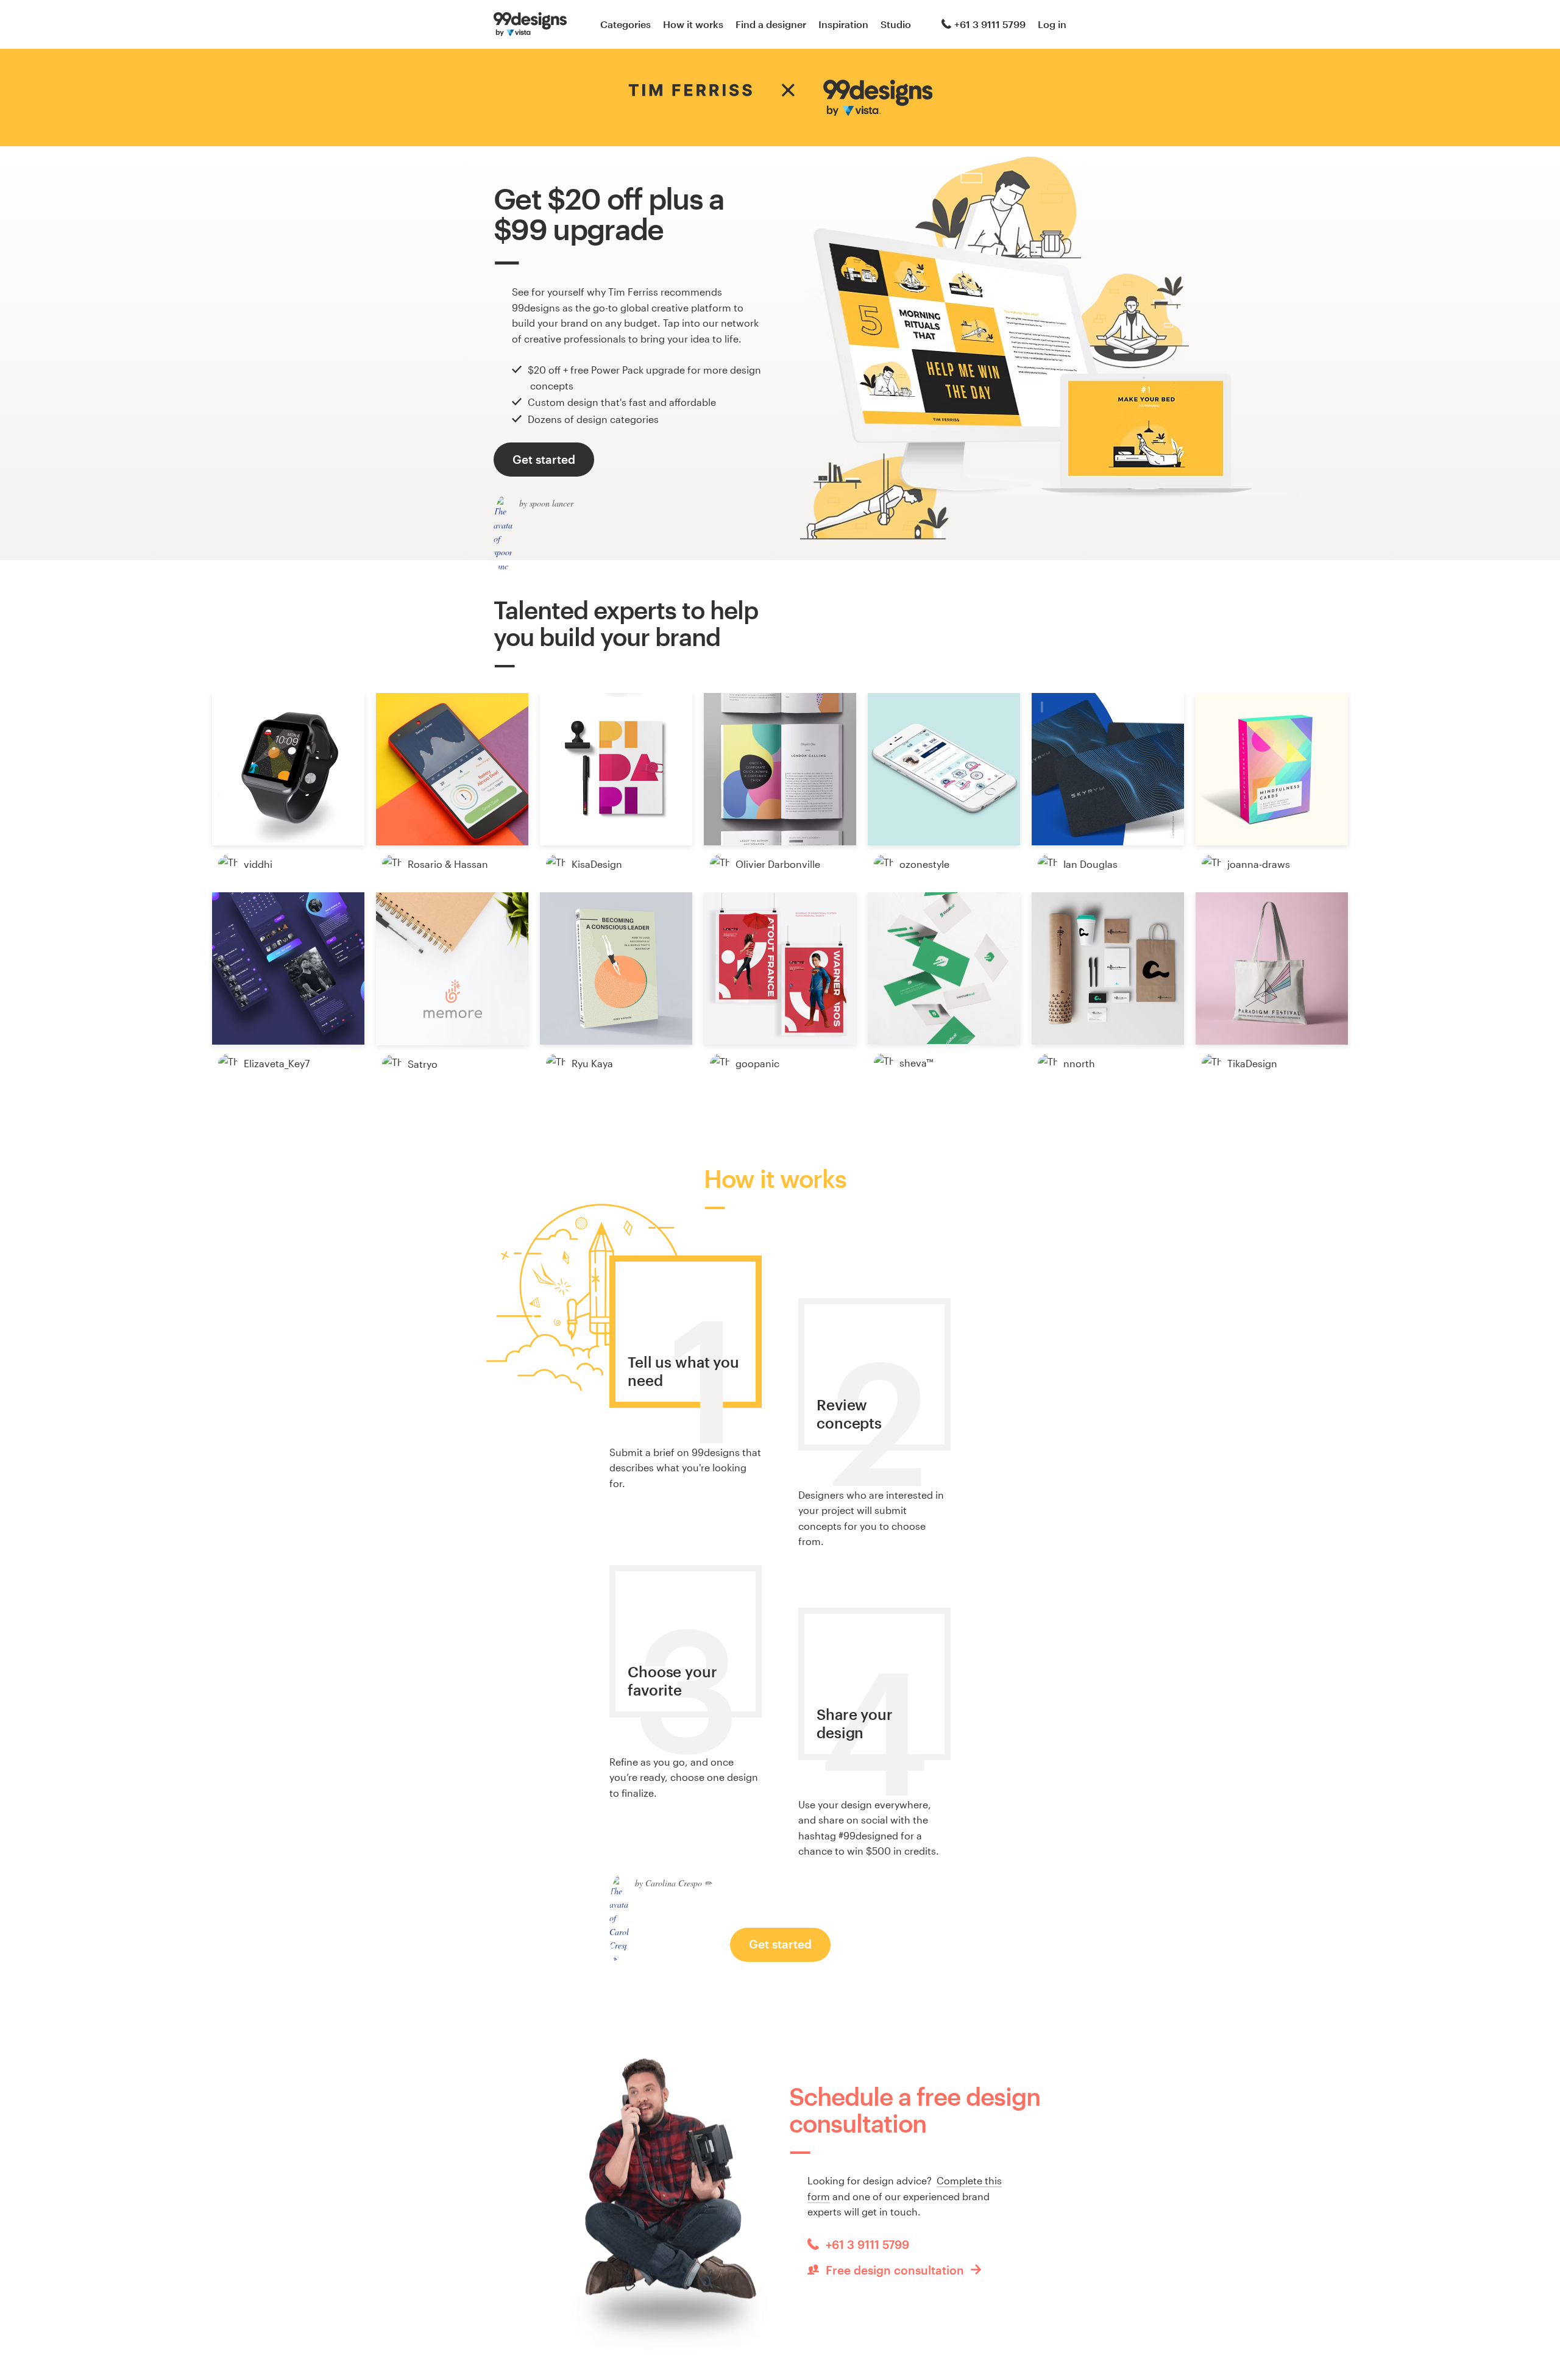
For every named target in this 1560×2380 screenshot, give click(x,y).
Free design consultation (895, 2270)
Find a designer (771, 24)
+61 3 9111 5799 (990, 24)
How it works (693, 24)
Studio (896, 24)
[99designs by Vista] (530, 24)
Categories (626, 24)
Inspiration (843, 24)
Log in (1052, 24)
